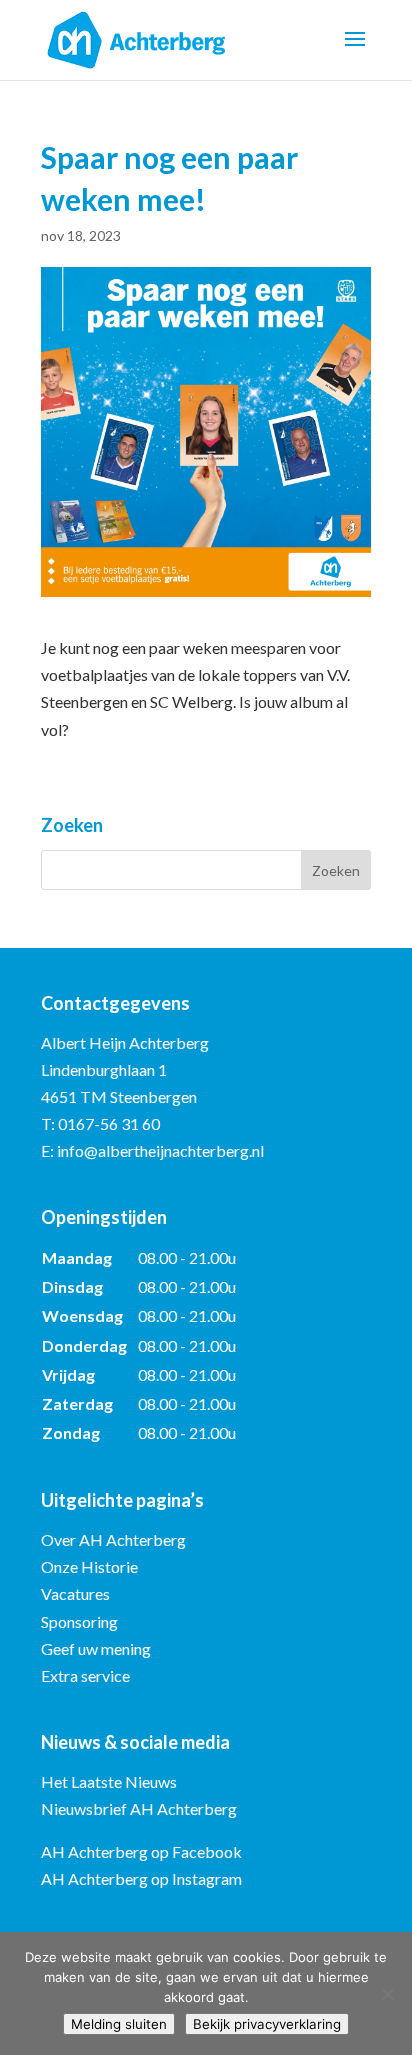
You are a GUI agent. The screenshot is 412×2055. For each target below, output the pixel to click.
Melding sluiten (119, 2024)
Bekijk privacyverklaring (267, 2024)
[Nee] (387, 1994)
